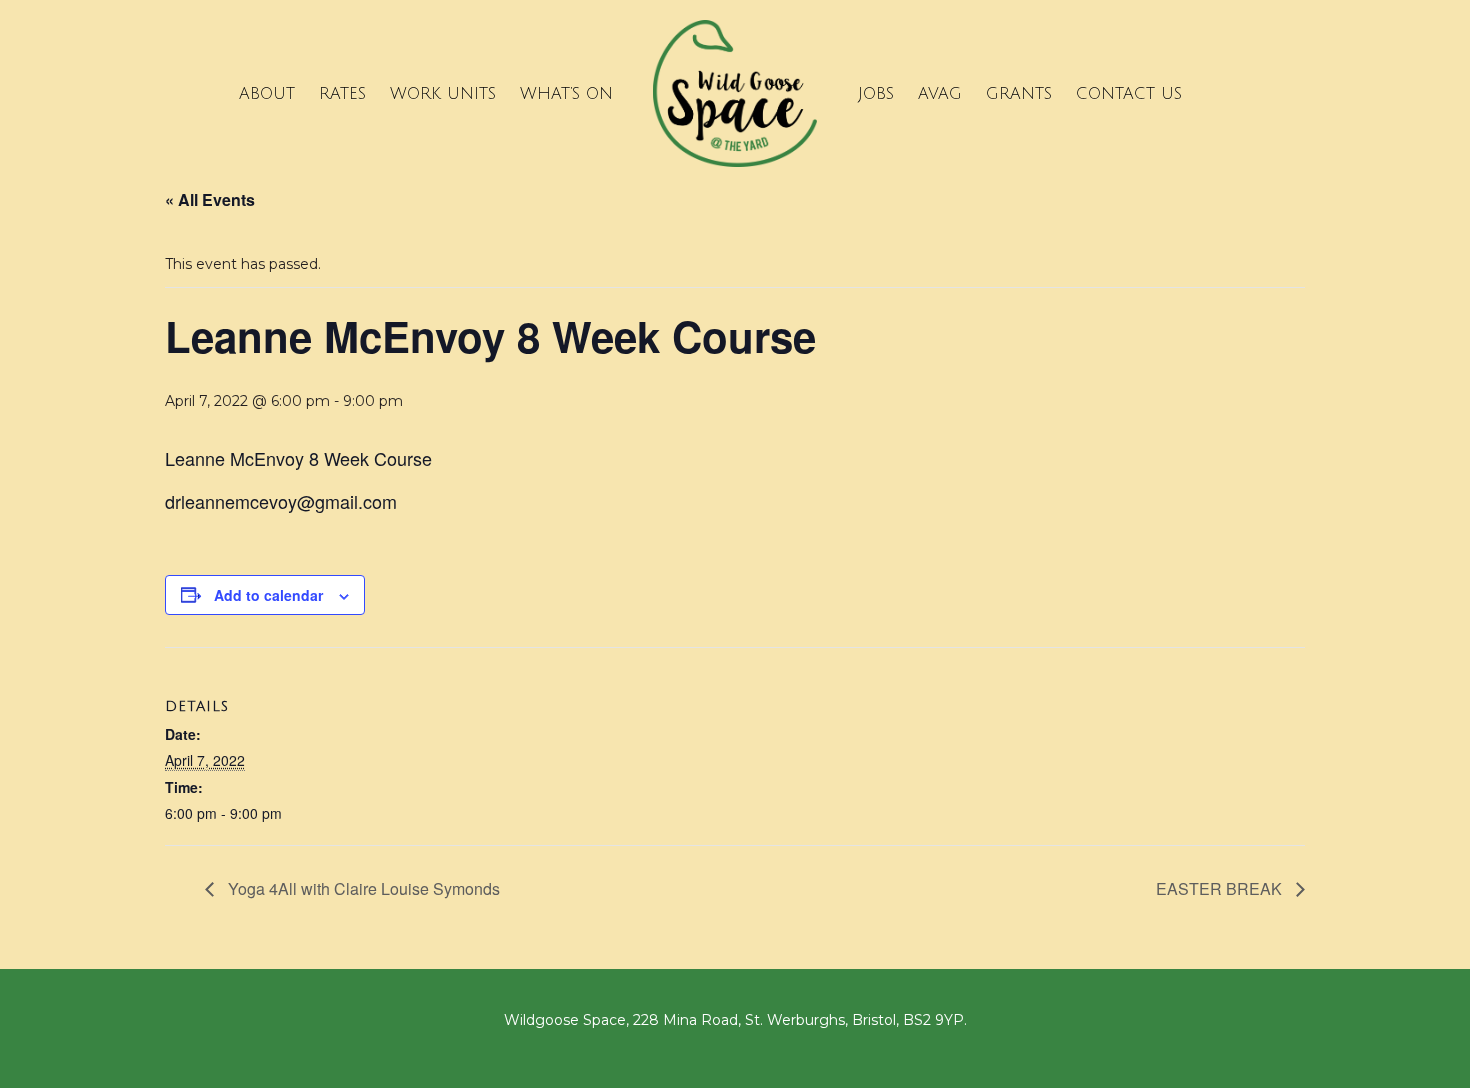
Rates (342, 94)
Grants (1019, 94)
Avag (940, 94)
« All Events (210, 199)
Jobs (876, 94)
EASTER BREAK (1221, 888)
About (267, 94)
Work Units (443, 94)
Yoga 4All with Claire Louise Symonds (362, 888)
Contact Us (1129, 94)
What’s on (566, 94)
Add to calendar (268, 595)
